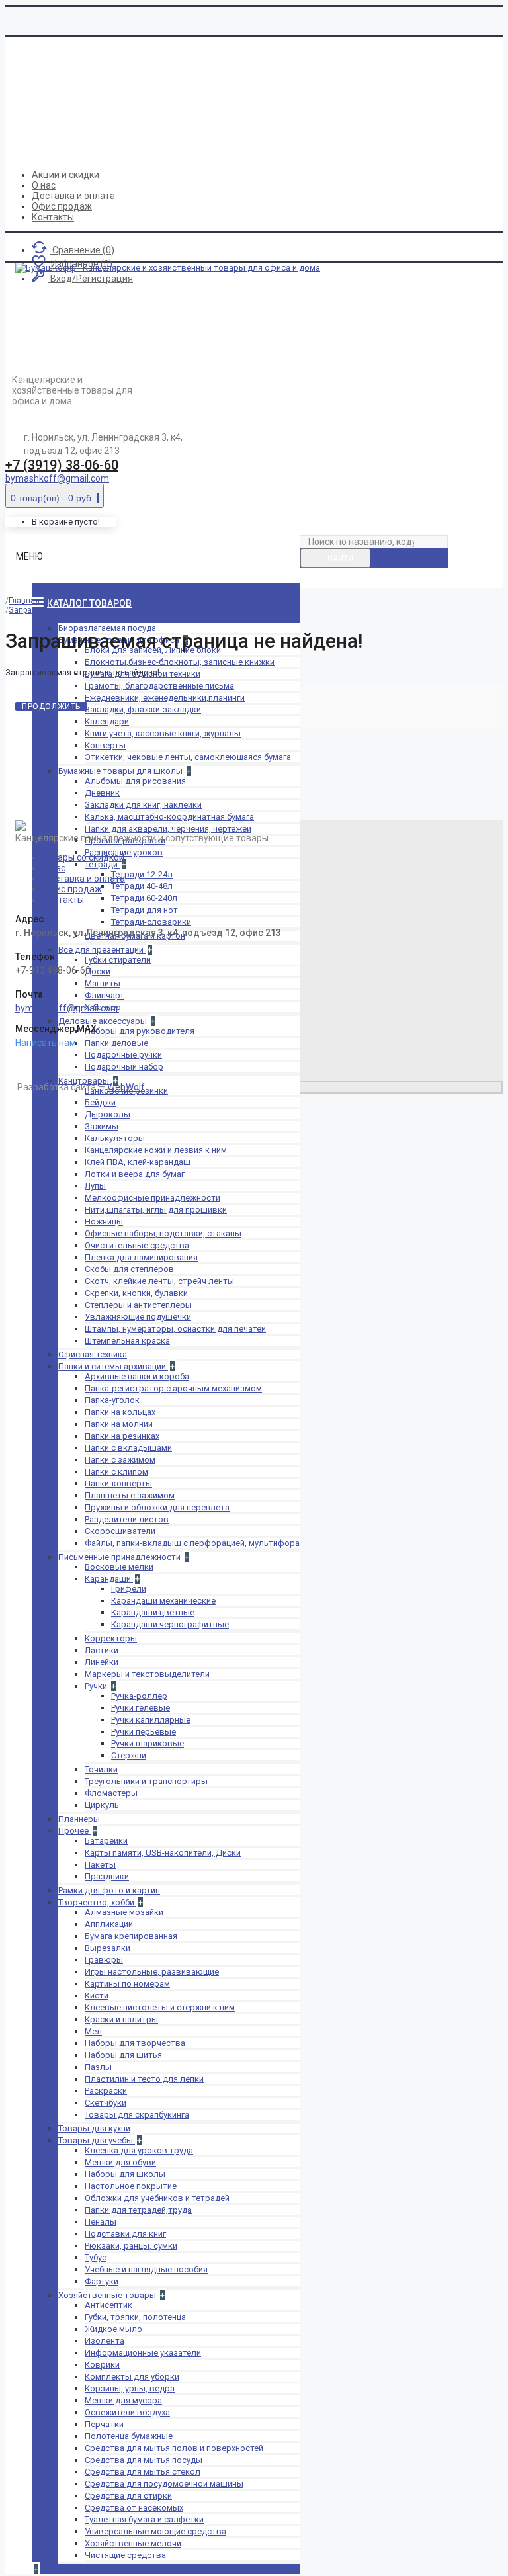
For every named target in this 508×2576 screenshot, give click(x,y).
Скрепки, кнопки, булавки (136, 1293)
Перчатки (104, 2424)
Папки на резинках (122, 1436)
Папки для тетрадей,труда (138, 2210)
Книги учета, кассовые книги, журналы (163, 733)
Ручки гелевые (141, 1708)
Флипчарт (105, 995)
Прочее (74, 1831)
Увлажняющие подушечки (138, 1317)
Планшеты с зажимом (130, 1495)
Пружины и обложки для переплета (157, 1507)
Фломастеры (111, 1793)
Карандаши (109, 1579)
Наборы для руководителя (140, 1031)
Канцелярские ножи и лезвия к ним (156, 1150)
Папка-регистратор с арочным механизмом (173, 1388)
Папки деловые (116, 1043)
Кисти (97, 1996)
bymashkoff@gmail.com (57, 478)
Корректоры (111, 1638)
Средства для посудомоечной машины (164, 2484)
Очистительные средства (137, 1245)
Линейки (102, 1662)
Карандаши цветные (153, 1612)
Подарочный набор (124, 1067)
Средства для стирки (128, 2496)
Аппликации (109, 1924)
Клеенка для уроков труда (139, 2150)
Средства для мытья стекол (143, 2472)
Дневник (102, 793)
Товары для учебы (97, 2140)
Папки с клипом (116, 1472)
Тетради (102, 864)
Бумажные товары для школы (121, 771)
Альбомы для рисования (135, 781)
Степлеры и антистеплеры (138, 1305)
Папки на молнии (119, 1424)
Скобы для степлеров (129, 1269)
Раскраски (106, 2091)
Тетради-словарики (151, 922)
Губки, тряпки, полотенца (135, 2317)
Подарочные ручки (123, 1055)
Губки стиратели (118, 960)
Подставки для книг (125, 2234)
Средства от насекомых (134, 2508)
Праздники (107, 1876)
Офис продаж (72, 889)
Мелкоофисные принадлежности (152, 1198)
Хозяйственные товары (108, 2295)
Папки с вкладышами (128, 1448)
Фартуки (102, 2281)
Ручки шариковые (148, 1743)
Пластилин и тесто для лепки (144, 2079)
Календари (107, 721)
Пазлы (98, 2067)
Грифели (129, 1589)
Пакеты (100, 1865)
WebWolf (126, 1087)
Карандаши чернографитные (170, 1624)
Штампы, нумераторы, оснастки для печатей (175, 1329)
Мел (93, 2031)
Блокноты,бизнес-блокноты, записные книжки (180, 662)
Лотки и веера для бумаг (135, 1174)
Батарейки (106, 1841)
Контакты (63, 900)
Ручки (97, 1686)
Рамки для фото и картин (109, 1890)
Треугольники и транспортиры (146, 1781)
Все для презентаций (102, 950)
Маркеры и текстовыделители (147, 1674)
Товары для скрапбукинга (137, 2115)
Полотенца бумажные (129, 2436)
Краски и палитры (121, 2019)
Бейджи (100, 1102)
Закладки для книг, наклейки (143, 805)
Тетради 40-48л (142, 886)
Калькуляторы (115, 1138)
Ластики (102, 1650)
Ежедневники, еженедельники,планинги (165, 698)
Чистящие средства (125, 2555)
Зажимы (102, 1126)
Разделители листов (127, 1519)
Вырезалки (107, 1948)
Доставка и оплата (83, 879)
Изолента (105, 2341)
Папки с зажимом (120, 1460)
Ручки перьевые (144, 1732)
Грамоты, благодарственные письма (159, 686)
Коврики (102, 2365)
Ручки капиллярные (151, 1720)
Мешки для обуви (120, 2162)
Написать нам (46, 1043)
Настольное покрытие (131, 2186)
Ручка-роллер (139, 1696)
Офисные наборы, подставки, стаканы (163, 1233)
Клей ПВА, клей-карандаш (138, 1162)
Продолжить (51, 707)
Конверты (105, 745)
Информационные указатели (143, 2353)
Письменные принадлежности (120, 1557)
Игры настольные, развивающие (152, 1972)
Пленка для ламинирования (141, 1257)
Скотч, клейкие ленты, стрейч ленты (159, 1281)
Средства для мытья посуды (144, 2460)
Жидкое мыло (113, 2329)
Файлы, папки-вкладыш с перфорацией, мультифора (192, 1543)
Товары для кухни (94, 2128)
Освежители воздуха (127, 2412)
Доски (98, 971)
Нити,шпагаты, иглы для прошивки (156, 1210)
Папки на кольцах (120, 1412)
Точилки (101, 1769)
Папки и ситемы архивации (113, 1366)
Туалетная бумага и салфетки (144, 2519)
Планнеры (79, 1819)
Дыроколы (107, 1114)
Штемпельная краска (127, 1341)
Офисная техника (93, 1354)
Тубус (96, 2257)
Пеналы (101, 2222)
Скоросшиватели (120, 1531)
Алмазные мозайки (124, 1912)
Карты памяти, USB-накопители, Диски (163, 1853)
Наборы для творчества (135, 2043)
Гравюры (104, 1960)
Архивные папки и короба (137, 1376)
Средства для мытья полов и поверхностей (174, 2448)
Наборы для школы (125, 2174)
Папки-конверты (118, 1483)
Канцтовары (85, 1081)
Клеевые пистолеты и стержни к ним (160, 2007)
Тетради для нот (145, 910)
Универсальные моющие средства (155, 2531)
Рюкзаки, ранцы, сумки (131, 2246)
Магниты (103, 983)
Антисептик (108, 2305)
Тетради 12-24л (142, 874)
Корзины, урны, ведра (130, 2388)
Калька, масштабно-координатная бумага (169, 817)
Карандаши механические (163, 1601)
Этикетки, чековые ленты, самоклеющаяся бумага (188, 757)
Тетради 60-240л (144, 898)
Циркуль (102, 1805)
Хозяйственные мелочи (133, 2543)
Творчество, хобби (97, 1902)
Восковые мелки (119, 1567)
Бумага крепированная (131, 1936)
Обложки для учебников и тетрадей (157, 2198)
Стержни (129, 1755)
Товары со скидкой (83, 857)
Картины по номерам (127, 1984)
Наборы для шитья (123, 2055)
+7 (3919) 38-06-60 (62, 465)
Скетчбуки (106, 2103)
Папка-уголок (112, 1400)
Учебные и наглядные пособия (146, 2269)
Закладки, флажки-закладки (143, 709)
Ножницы (104, 1222)
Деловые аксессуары (104, 1021)
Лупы (95, 1186)
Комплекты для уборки (132, 2377)
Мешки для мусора (123, 2400)
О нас (54, 868)
